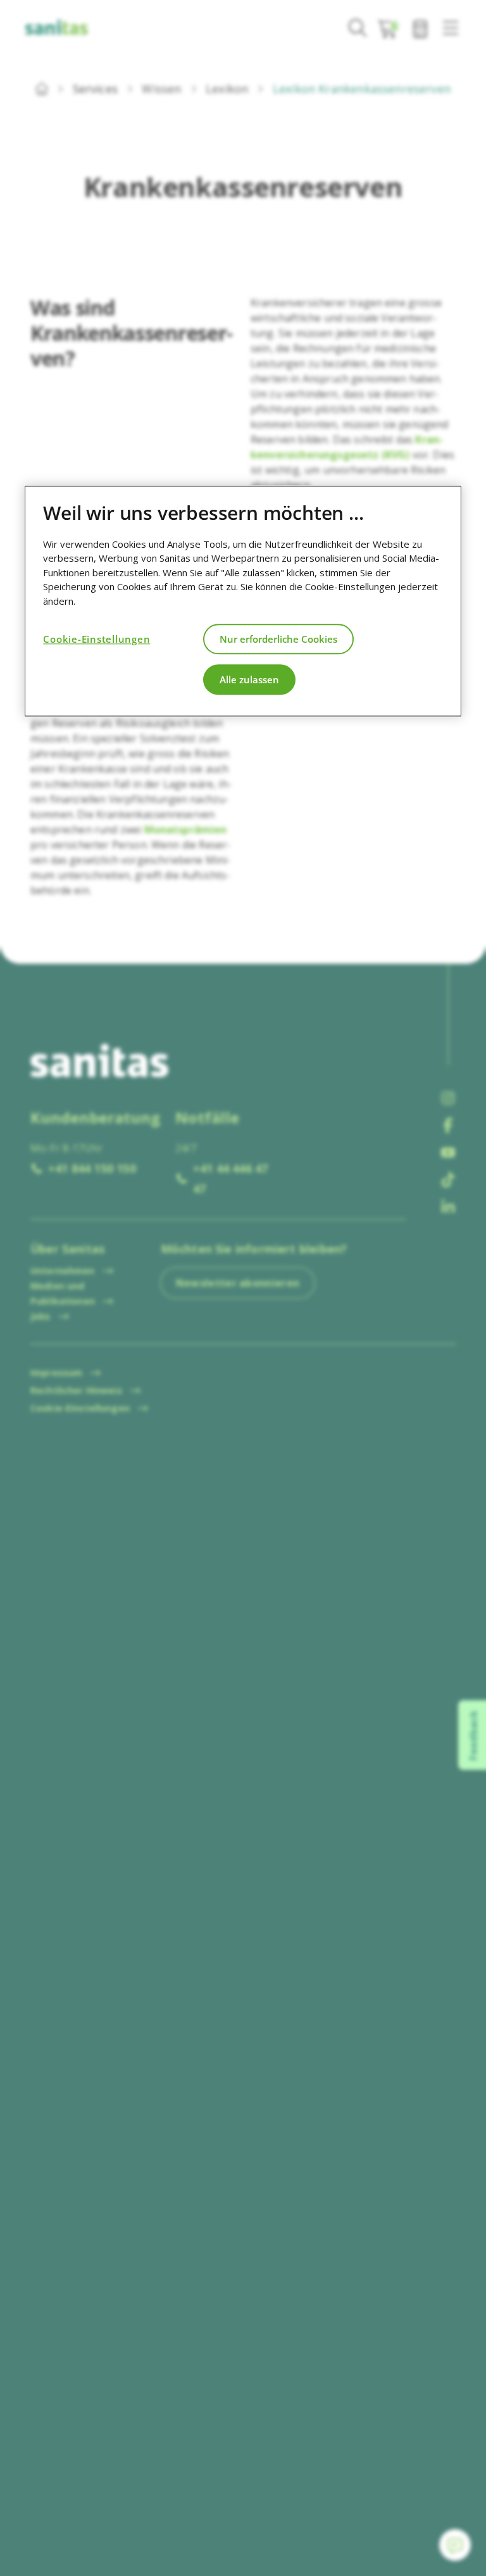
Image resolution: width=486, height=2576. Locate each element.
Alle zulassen (249, 679)
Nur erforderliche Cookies (278, 639)
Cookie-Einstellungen (97, 639)
